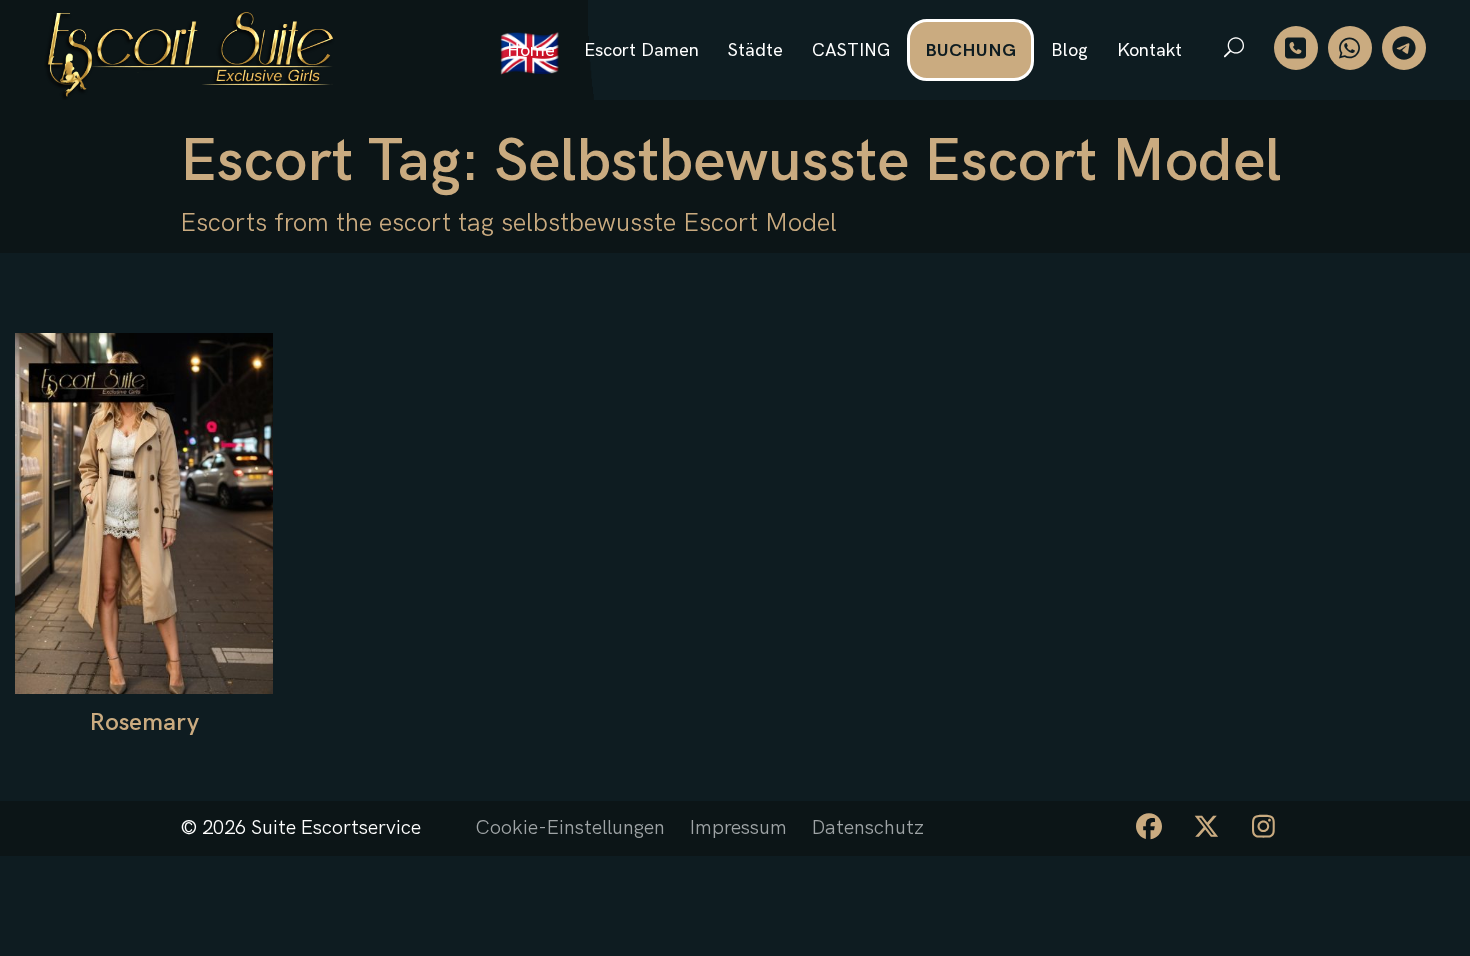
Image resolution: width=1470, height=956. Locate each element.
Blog (1069, 50)
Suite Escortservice (336, 828)
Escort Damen (641, 50)
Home (531, 50)
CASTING (851, 50)
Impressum (738, 828)
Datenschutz (868, 828)
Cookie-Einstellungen (570, 828)
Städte (755, 50)
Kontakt (1149, 50)
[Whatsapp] (1350, 48)
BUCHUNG (970, 50)
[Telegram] (1404, 48)
